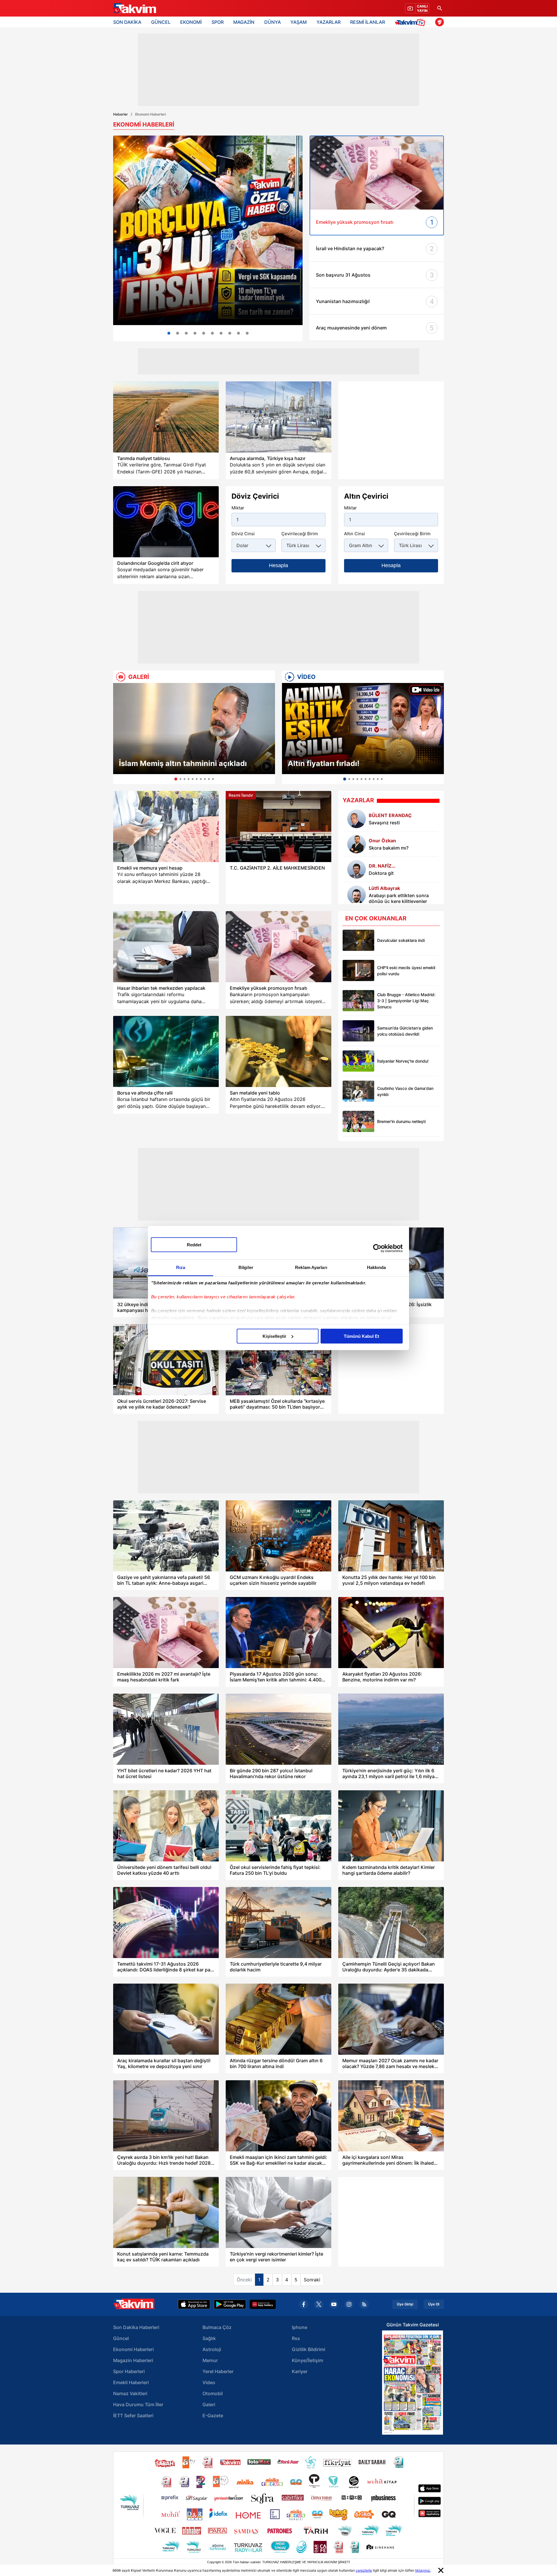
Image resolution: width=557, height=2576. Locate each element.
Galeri (209, 2404)
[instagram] (349, 2304)
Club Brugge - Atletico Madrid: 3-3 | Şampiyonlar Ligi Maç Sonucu (406, 1001)
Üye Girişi (405, 2304)
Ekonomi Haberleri (133, 2349)
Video (209, 2382)
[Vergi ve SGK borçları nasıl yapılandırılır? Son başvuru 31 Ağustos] (208, 230)
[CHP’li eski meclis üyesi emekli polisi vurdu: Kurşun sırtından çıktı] (358, 970)
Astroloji (212, 2349)
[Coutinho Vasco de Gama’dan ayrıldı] (358, 1091)
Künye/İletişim (308, 2360)
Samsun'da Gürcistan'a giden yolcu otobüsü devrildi (405, 1031)
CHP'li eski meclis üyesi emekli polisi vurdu (406, 971)
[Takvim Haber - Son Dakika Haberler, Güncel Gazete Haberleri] (134, 8)
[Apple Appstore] (194, 2304)
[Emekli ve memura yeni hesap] (166, 826)
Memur (210, 2360)
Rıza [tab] (181, 1267)
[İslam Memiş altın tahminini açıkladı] (194, 729)
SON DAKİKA (127, 22)
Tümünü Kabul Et (361, 1336)
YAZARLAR (329, 22)
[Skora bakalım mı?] (357, 844)
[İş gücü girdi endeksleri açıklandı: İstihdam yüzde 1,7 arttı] (186, 333)
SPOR (218, 22)
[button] (119, 733)
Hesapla (278, 565)
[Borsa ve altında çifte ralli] (166, 1051)
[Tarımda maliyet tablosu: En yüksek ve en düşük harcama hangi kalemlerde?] (166, 417)
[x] (319, 2304)
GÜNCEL (161, 22)
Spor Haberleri (129, 2371)
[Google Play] (230, 2304)
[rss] (364, 2304)
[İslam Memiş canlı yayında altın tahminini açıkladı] (230, 333)
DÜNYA (273, 22)
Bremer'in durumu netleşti (401, 1121)
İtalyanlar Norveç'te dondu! (403, 1061)
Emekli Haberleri (131, 2382)
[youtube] (334, 2304)
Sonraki (312, 2280)
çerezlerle (364, 2570)
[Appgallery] (263, 2304)
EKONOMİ (191, 22)
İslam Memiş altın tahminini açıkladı (183, 763)
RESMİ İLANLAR (368, 22)
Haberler (121, 114)
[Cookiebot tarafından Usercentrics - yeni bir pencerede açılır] (377, 1248)
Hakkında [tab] (377, 1267)
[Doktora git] (357, 869)
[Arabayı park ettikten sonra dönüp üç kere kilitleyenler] (357, 895)
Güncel (121, 2338)
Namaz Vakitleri (130, 2393)
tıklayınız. (423, 2570)
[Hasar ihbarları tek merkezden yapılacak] (166, 947)
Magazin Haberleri (133, 2360)
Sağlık (209, 2338)
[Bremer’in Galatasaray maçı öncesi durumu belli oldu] (358, 1121)
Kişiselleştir (274, 1336)
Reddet (194, 1244)
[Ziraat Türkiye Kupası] (440, 22)
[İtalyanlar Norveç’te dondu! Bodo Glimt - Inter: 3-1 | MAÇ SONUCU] (358, 1061)
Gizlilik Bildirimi (309, 2349)
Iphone (300, 2327)
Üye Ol (434, 2304)
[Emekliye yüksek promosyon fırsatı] (278, 947)
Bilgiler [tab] (246, 1267)
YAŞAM (299, 22)
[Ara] (440, 8)
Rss (296, 2338)
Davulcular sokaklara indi (401, 940)
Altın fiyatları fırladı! (324, 763)
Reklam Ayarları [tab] (311, 1267)
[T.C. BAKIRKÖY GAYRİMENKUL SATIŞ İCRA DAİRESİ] (247, 333)
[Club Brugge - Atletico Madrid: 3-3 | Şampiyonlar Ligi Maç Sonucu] (358, 1001)
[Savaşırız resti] (357, 819)
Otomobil (213, 2393)
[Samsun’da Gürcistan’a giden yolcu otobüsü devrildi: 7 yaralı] (358, 1031)
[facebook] (304, 2304)
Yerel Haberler (218, 2371)
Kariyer (300, 2371)
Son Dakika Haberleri (136, 2327)
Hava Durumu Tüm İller (138, 2404)
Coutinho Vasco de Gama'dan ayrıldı (405, 1091)
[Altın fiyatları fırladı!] (363, 729)
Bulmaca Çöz (217, 2327)
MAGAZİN (244, 22)
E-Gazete (213, 2415)
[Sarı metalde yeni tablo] (278, 1051)
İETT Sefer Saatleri (133, 2415)
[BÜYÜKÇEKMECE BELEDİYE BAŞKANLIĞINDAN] (238, 333)
